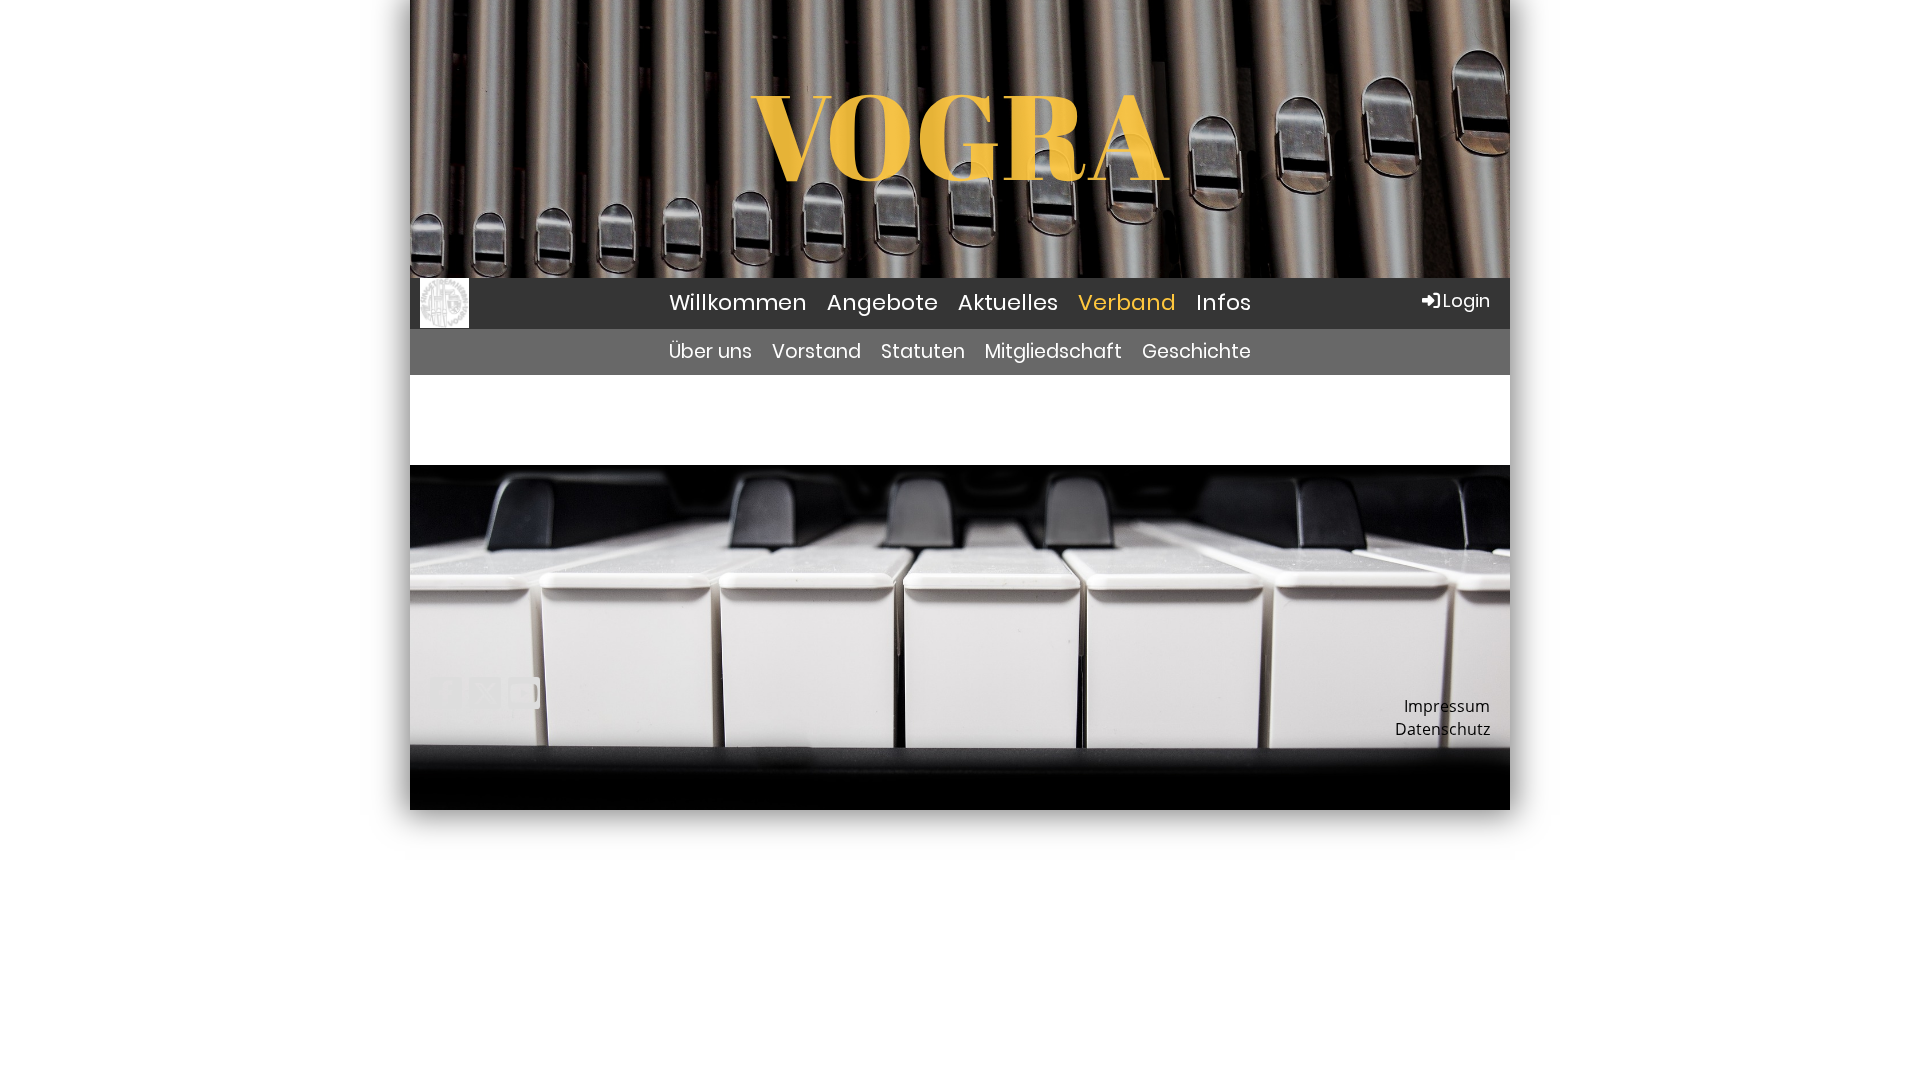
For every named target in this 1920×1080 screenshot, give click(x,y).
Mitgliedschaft (1053, 351)
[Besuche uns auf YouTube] (524, 696)
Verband (1127, 302)
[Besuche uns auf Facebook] (446, 696)
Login (1466, 300)
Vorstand (816, 351)
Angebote (882, 302)
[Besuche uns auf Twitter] (485, 696)
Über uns (710, 351)
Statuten (923, 351)
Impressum (1447, 706)
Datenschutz (1442, 729)
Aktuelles (1008, 302)
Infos (1223, 302)
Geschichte (1196, 351)
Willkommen (738, 302)
